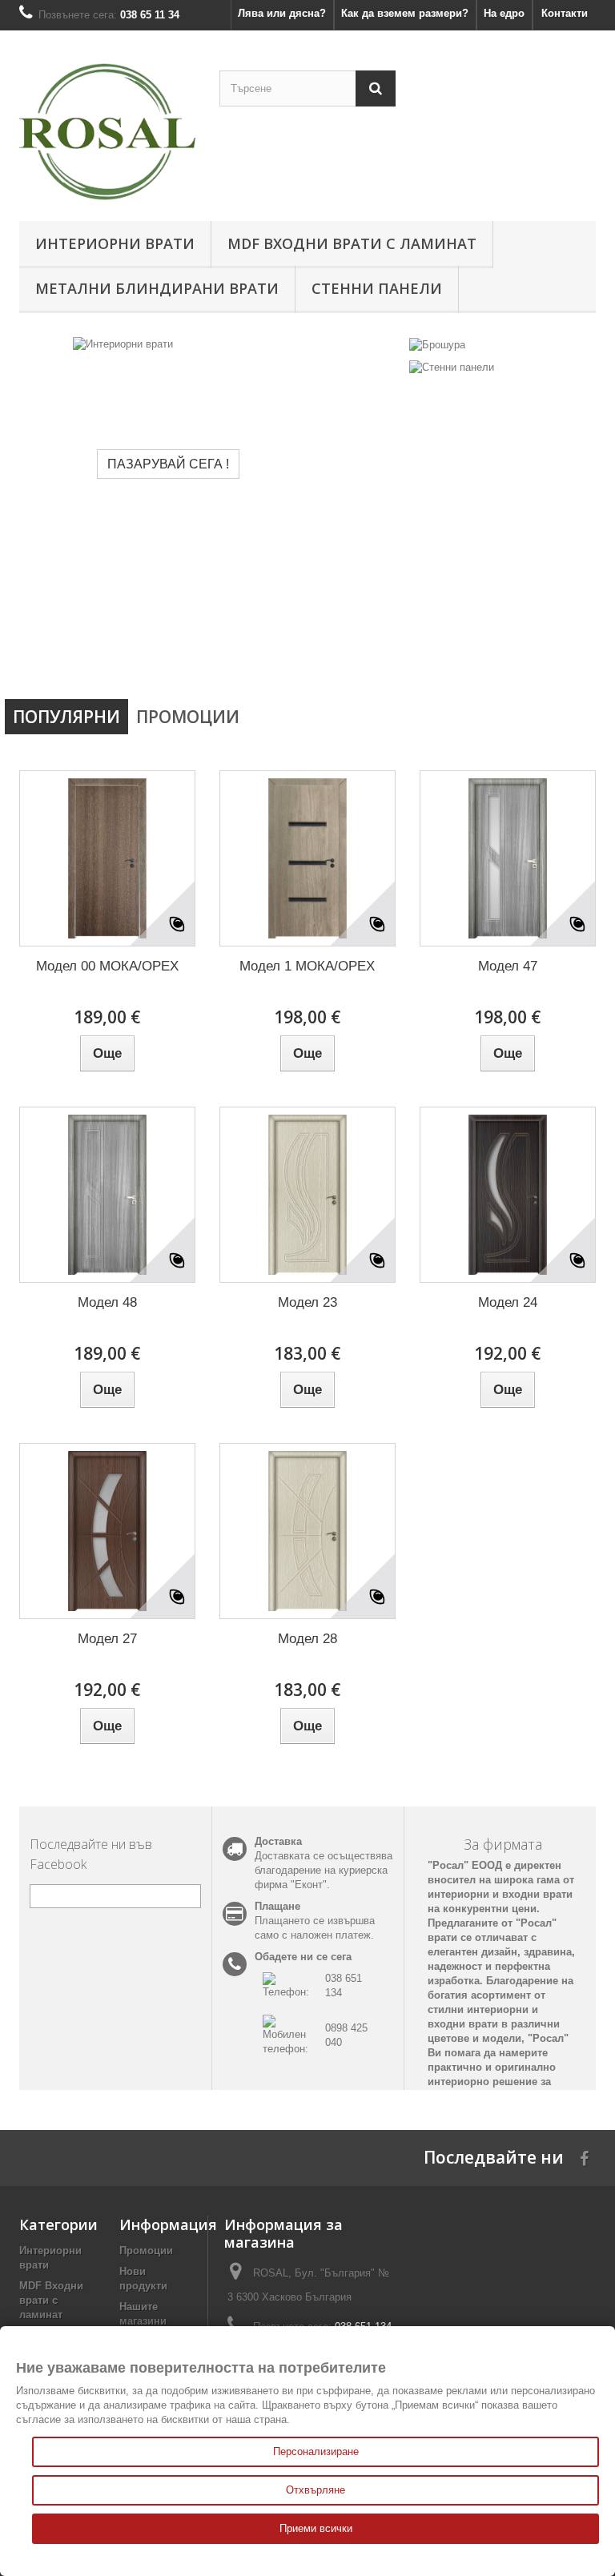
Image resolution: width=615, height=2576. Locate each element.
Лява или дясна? (282, 13)
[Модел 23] (307, 1195)
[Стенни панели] (452, 367)
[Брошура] (437, 344)
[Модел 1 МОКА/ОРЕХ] (307, 858)
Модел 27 (107, 1639)
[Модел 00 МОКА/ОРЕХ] (107, 858)
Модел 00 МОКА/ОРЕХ (107, 966)
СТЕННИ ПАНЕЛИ (377, 288)
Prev (335, 651)
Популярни (66, 717)
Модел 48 (107, 1302)
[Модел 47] (508, 858)
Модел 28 (307, 1639)
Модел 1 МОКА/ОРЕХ (307, 966)
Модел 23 (307, 1302)
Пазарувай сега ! (115, 464)
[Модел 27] (107, 1531)
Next (375, 651)
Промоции (188, 717)
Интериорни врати (115, 243)
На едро (504, 13)
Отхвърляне (316, 2490)
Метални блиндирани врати (157, 288)
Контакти (565, 13)
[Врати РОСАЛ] (107, 132)
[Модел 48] (107, 1195)
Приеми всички (316, 2528)
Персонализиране (316, 2451)
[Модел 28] (307, 1531)
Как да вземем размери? (405, 13)
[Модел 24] (508, 1195)
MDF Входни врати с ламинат (352, 243)
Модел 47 (508, 966)
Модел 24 (508, 1302)
